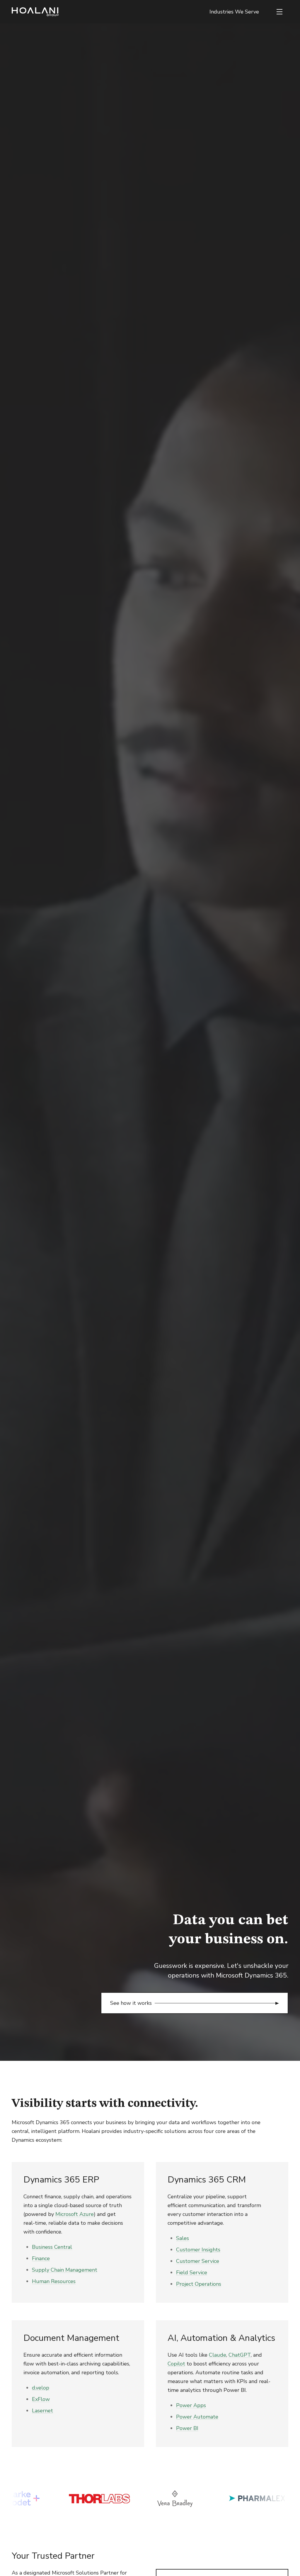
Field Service (192, 2273)
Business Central (52, 2247)
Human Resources (54, 2281)
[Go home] (35, 12)
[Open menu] (279, 12)
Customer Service (198, 2261)
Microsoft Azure (75, 2214)
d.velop (41, 2388)
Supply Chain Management (65, 2270)
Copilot (176, 2364)
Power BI (187, 2428)
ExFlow (41, 2399)
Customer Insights (198, 2250)
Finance (41, 2258)
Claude (218, 2355)
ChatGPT (240, 2355)
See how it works (131, 2003)
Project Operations (199, 2284)
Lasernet (42, 2411)
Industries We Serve (234, 12)
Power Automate (197, 2417)
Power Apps (191, 2405)
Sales (183, 2238)
